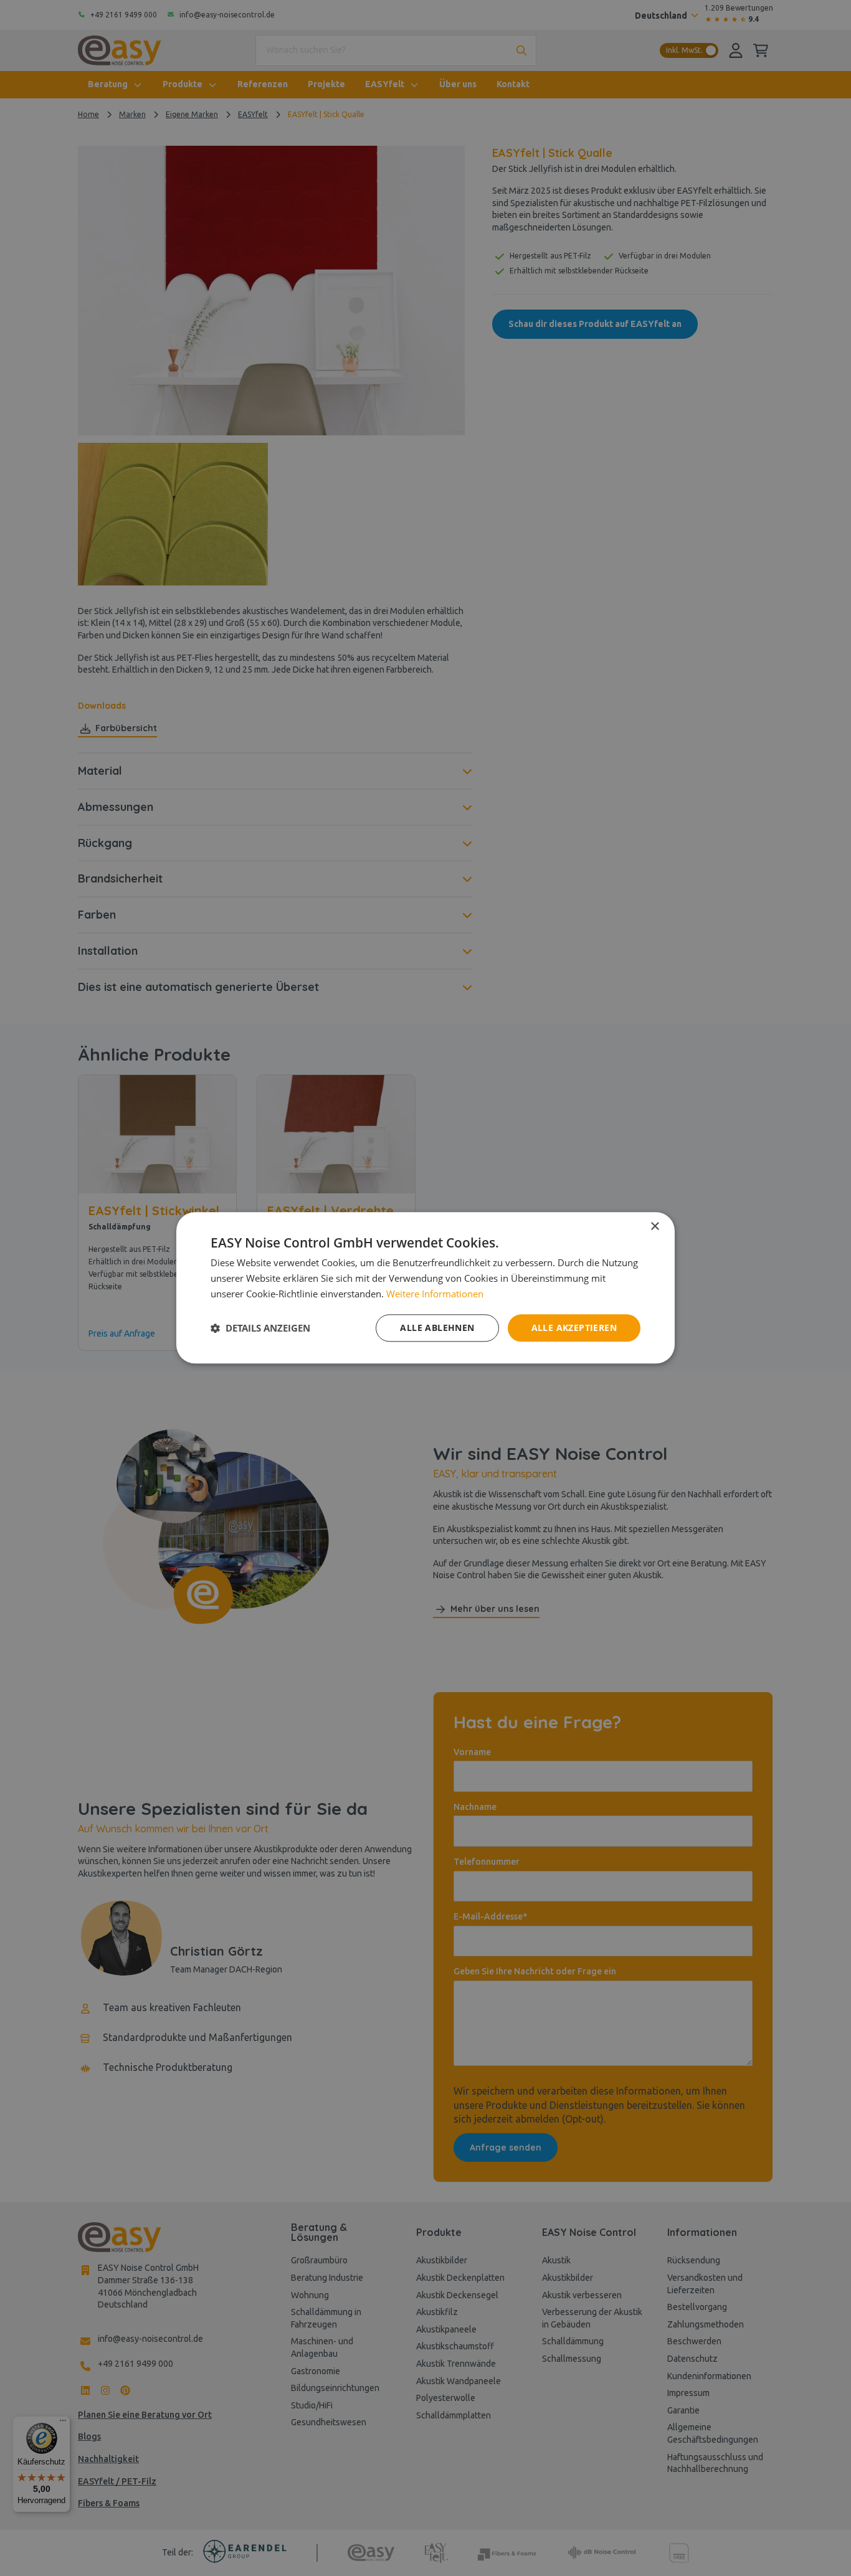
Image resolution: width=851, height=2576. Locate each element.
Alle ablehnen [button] (437, 1328)
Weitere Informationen (435, 1294)
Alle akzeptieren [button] (574, 1328)
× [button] (654, 1227)
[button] (260, 1328)
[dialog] (425, 1288)
